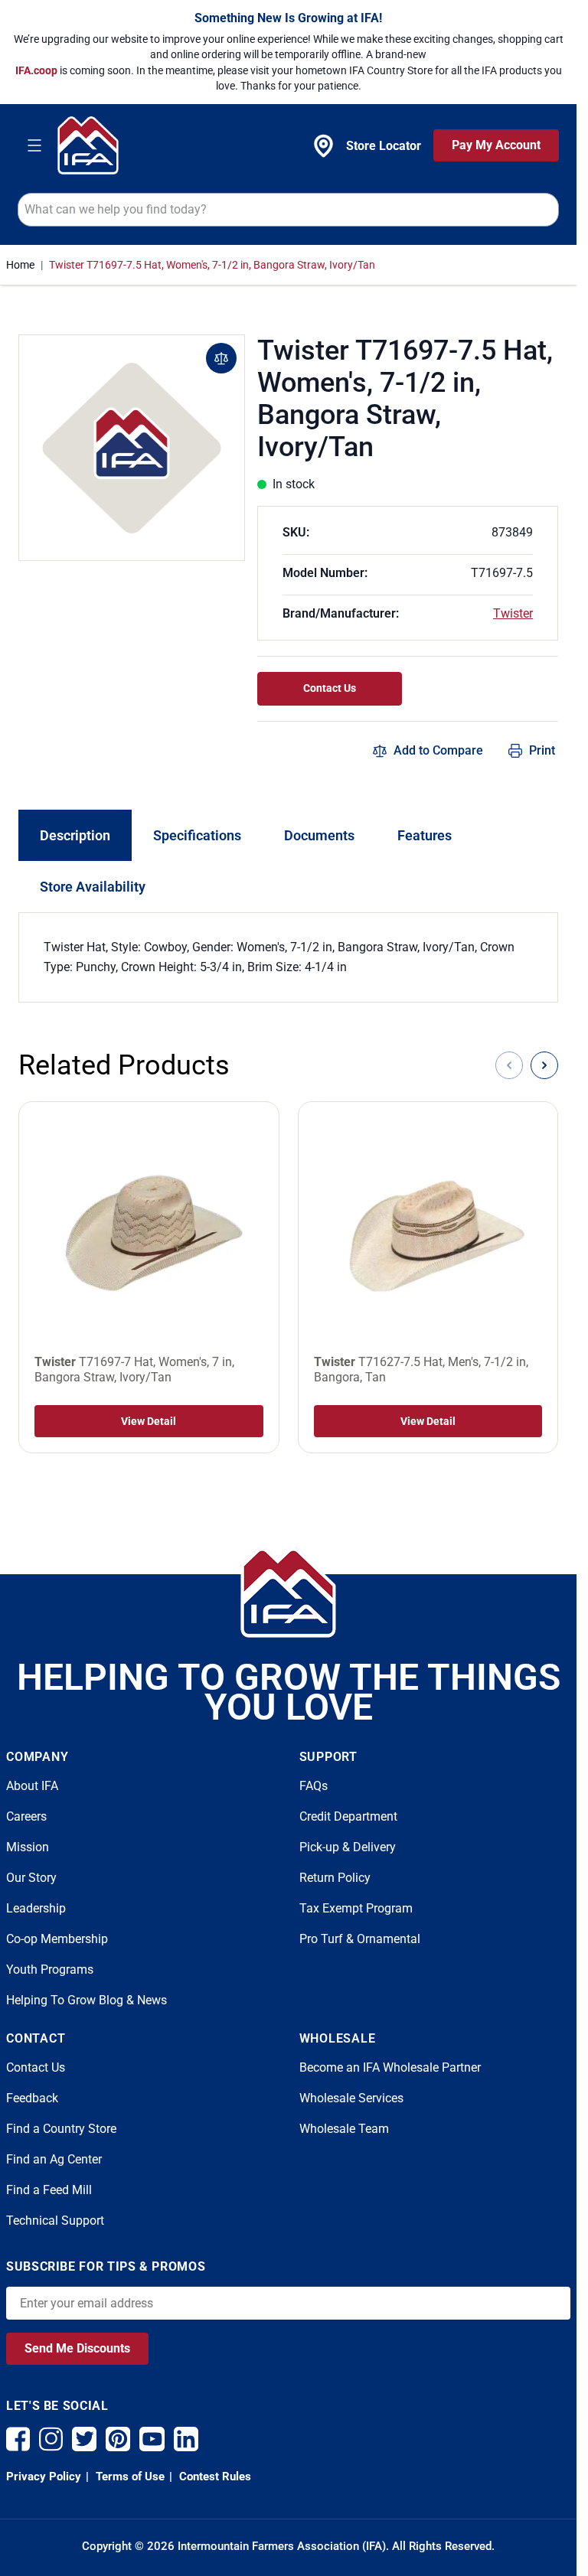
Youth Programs (50, 1969)
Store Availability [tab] (93, 887)
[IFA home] (288, 1593)
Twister (513, 613)
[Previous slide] (509, 1065)
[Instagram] (51, 2439)
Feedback (32, 2098)
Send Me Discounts (77, 2348)
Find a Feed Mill (49, 2190)
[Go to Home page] (88, 145)
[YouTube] (152, 2439)
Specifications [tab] (197, 835)
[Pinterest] (118, 2439)
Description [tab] (75, 835)
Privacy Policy (44, 2477)
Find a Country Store (61, 2129)
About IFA (32, 1786)
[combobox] (288, 210)
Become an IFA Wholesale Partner (390, 2067)
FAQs (314, 1786)
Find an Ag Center (54, 2159)
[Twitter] (84, 2439)
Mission (28, 1847)
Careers (26, 1816)
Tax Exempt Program (356, 1908)
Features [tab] (425, 835)
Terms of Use (129, 2477)
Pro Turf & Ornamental (360, 1939)
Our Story (31, 1878)
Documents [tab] (319, 835)
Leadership (36, 1908)
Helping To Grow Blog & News (87, 2000)
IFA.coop (38, 70)
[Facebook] (18, 2439)
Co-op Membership (57, 1939)
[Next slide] (544, 1065)
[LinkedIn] (186, 2439)
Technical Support (55, 2221)
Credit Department (348, 1816)
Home (20, 265)
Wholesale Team (344, 2129)
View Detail (149, 1421)
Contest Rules (214, 2477)
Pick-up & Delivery (348, 1847)
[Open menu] (34, 145)
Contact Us (330, 688)
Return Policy (335, 1878)
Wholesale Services (351, 2098)
